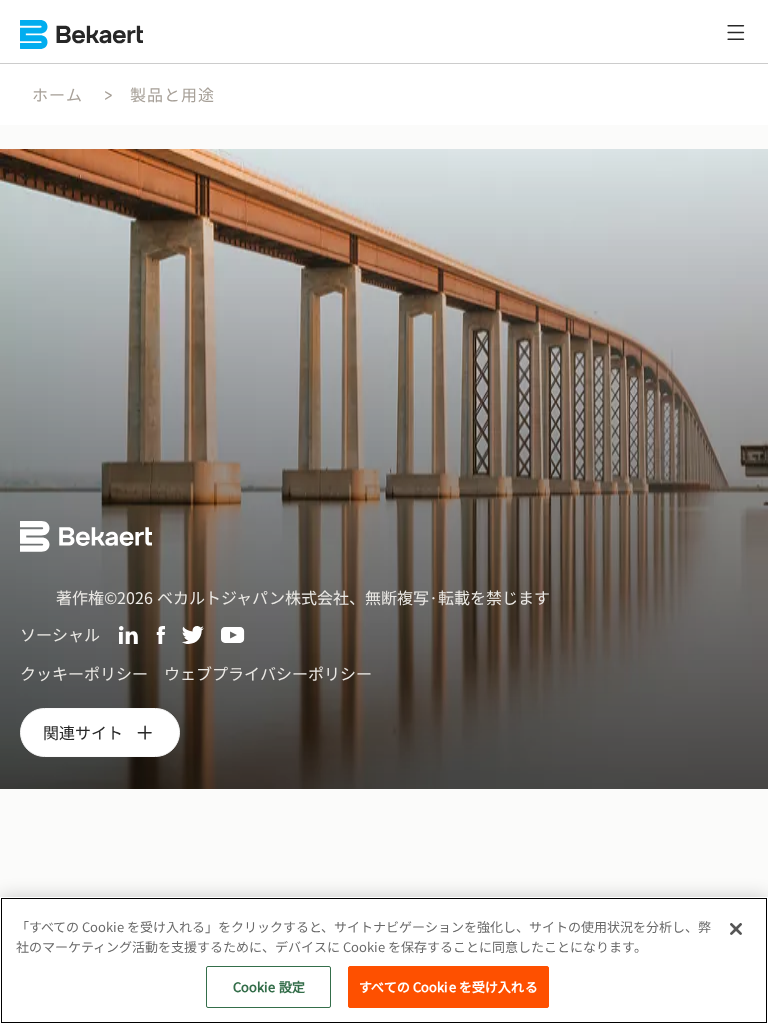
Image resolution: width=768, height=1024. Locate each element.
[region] (384, 960)
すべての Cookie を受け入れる (448, 986)
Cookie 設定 (269, 986)
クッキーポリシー (84, 673)
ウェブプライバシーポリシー (268, 673)
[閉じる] (736, 929)
